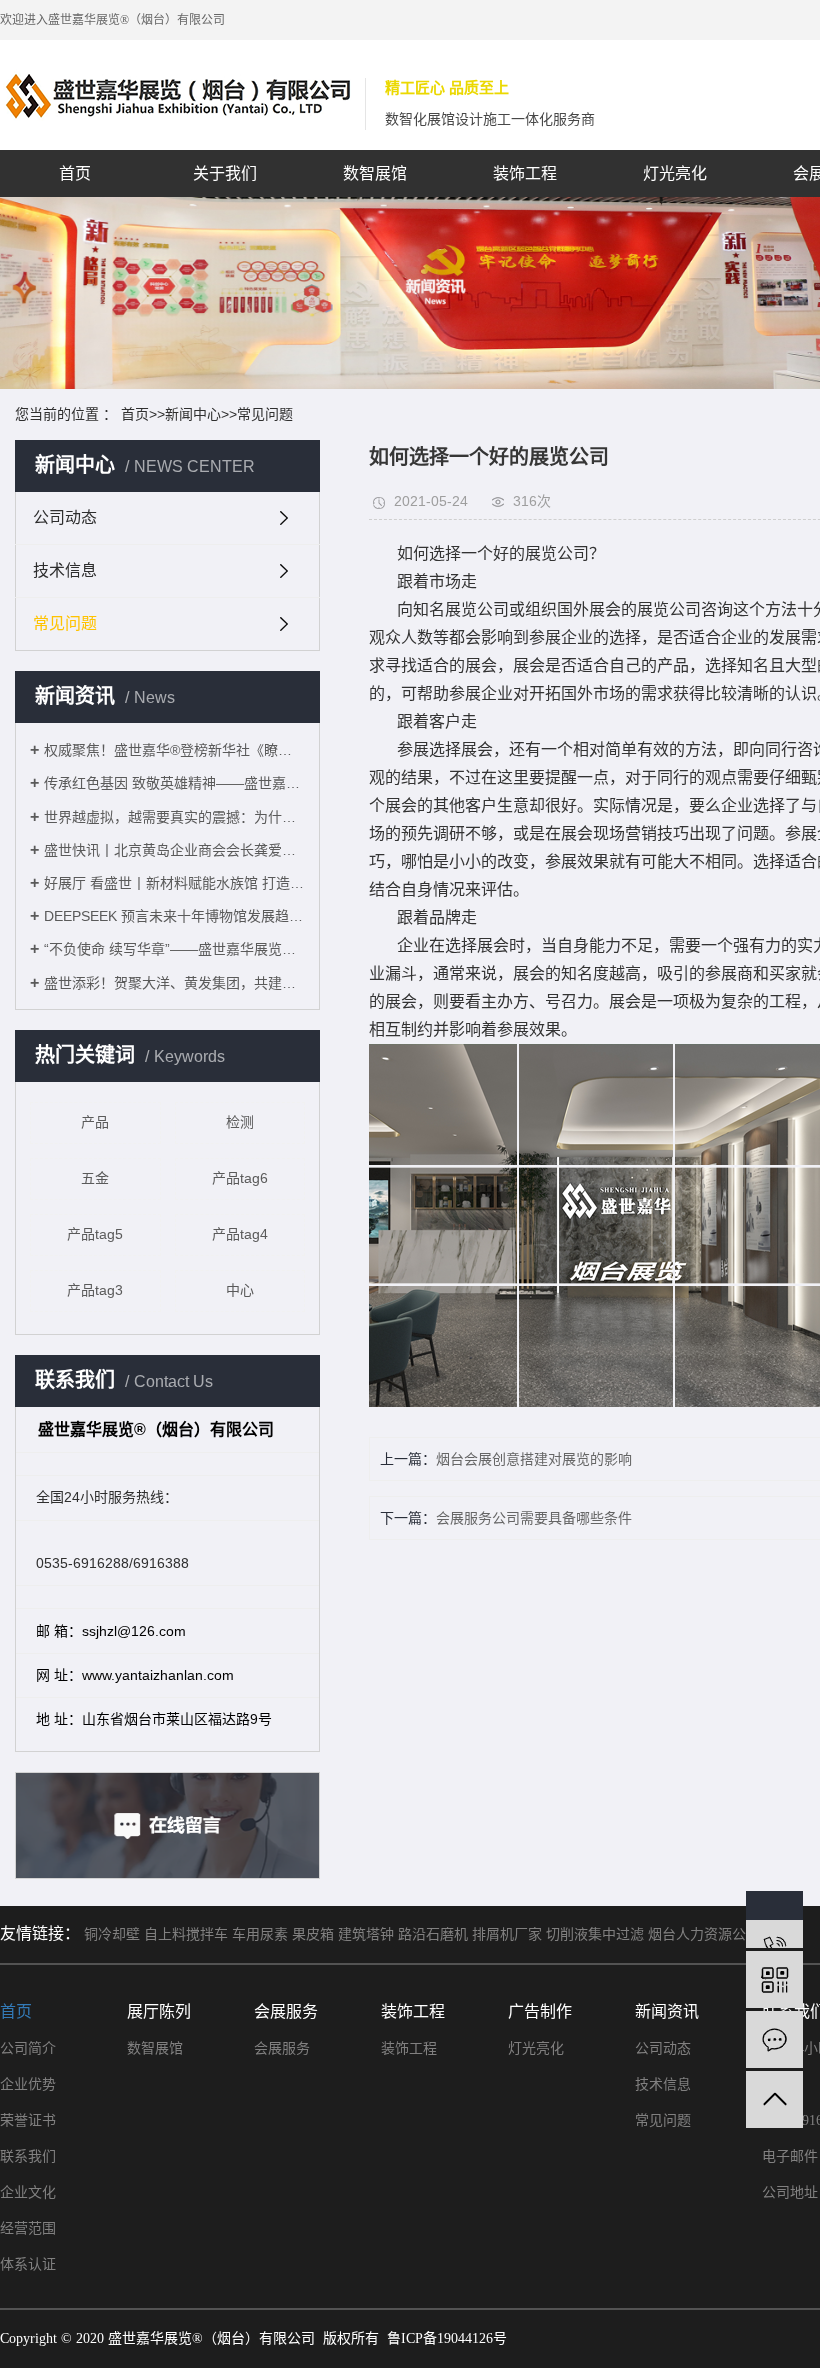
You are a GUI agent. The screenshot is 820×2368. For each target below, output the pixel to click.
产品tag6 (240, 1178)
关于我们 (225, 173)
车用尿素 (260, 1934)
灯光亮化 (675, 173)
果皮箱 (313, 1934)
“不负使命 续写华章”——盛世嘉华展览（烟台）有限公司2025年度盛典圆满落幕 (174, 949)
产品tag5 (95, 1234)
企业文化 (28, 2192)
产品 (95, 1122)
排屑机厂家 (507, 1934)
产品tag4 (240, 1234)
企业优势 (28, 2084)
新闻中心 (193, 414)
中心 (240, 1290)
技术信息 (65, 570)
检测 (240, 1122)
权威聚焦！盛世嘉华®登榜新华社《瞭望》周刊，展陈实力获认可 (174, 750)
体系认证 (28, 2264)
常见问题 (265, 414)
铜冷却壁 (112, 1934)
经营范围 (28, 2228)
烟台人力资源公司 (704, 1934)
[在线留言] (774, 2039)
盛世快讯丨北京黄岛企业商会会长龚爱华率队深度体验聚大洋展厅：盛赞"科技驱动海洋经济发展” (174, 850)
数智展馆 (375, 173)
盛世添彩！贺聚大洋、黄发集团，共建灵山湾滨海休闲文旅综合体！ (174, 983)
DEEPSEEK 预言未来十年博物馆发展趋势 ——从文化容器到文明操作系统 (174, 916)
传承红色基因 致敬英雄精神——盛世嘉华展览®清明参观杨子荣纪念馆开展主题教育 (174, 783)
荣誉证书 (28, 2120)
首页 (75, 173)
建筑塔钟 (366, 1934)
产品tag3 (95, 1290)
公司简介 (28, 2048)
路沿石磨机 (433, 1934)
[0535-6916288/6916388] (774, 1919)
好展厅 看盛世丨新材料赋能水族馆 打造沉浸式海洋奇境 (174, 883)
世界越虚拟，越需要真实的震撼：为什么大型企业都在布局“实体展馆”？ (174, 817)
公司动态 (65, 517)
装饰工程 (525, 173)
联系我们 (28, 2156)
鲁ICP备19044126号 (447, 2338)
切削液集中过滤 (595, 1934)
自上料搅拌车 (186, 1934)
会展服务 (282, 2048)
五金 (95, 1178)
